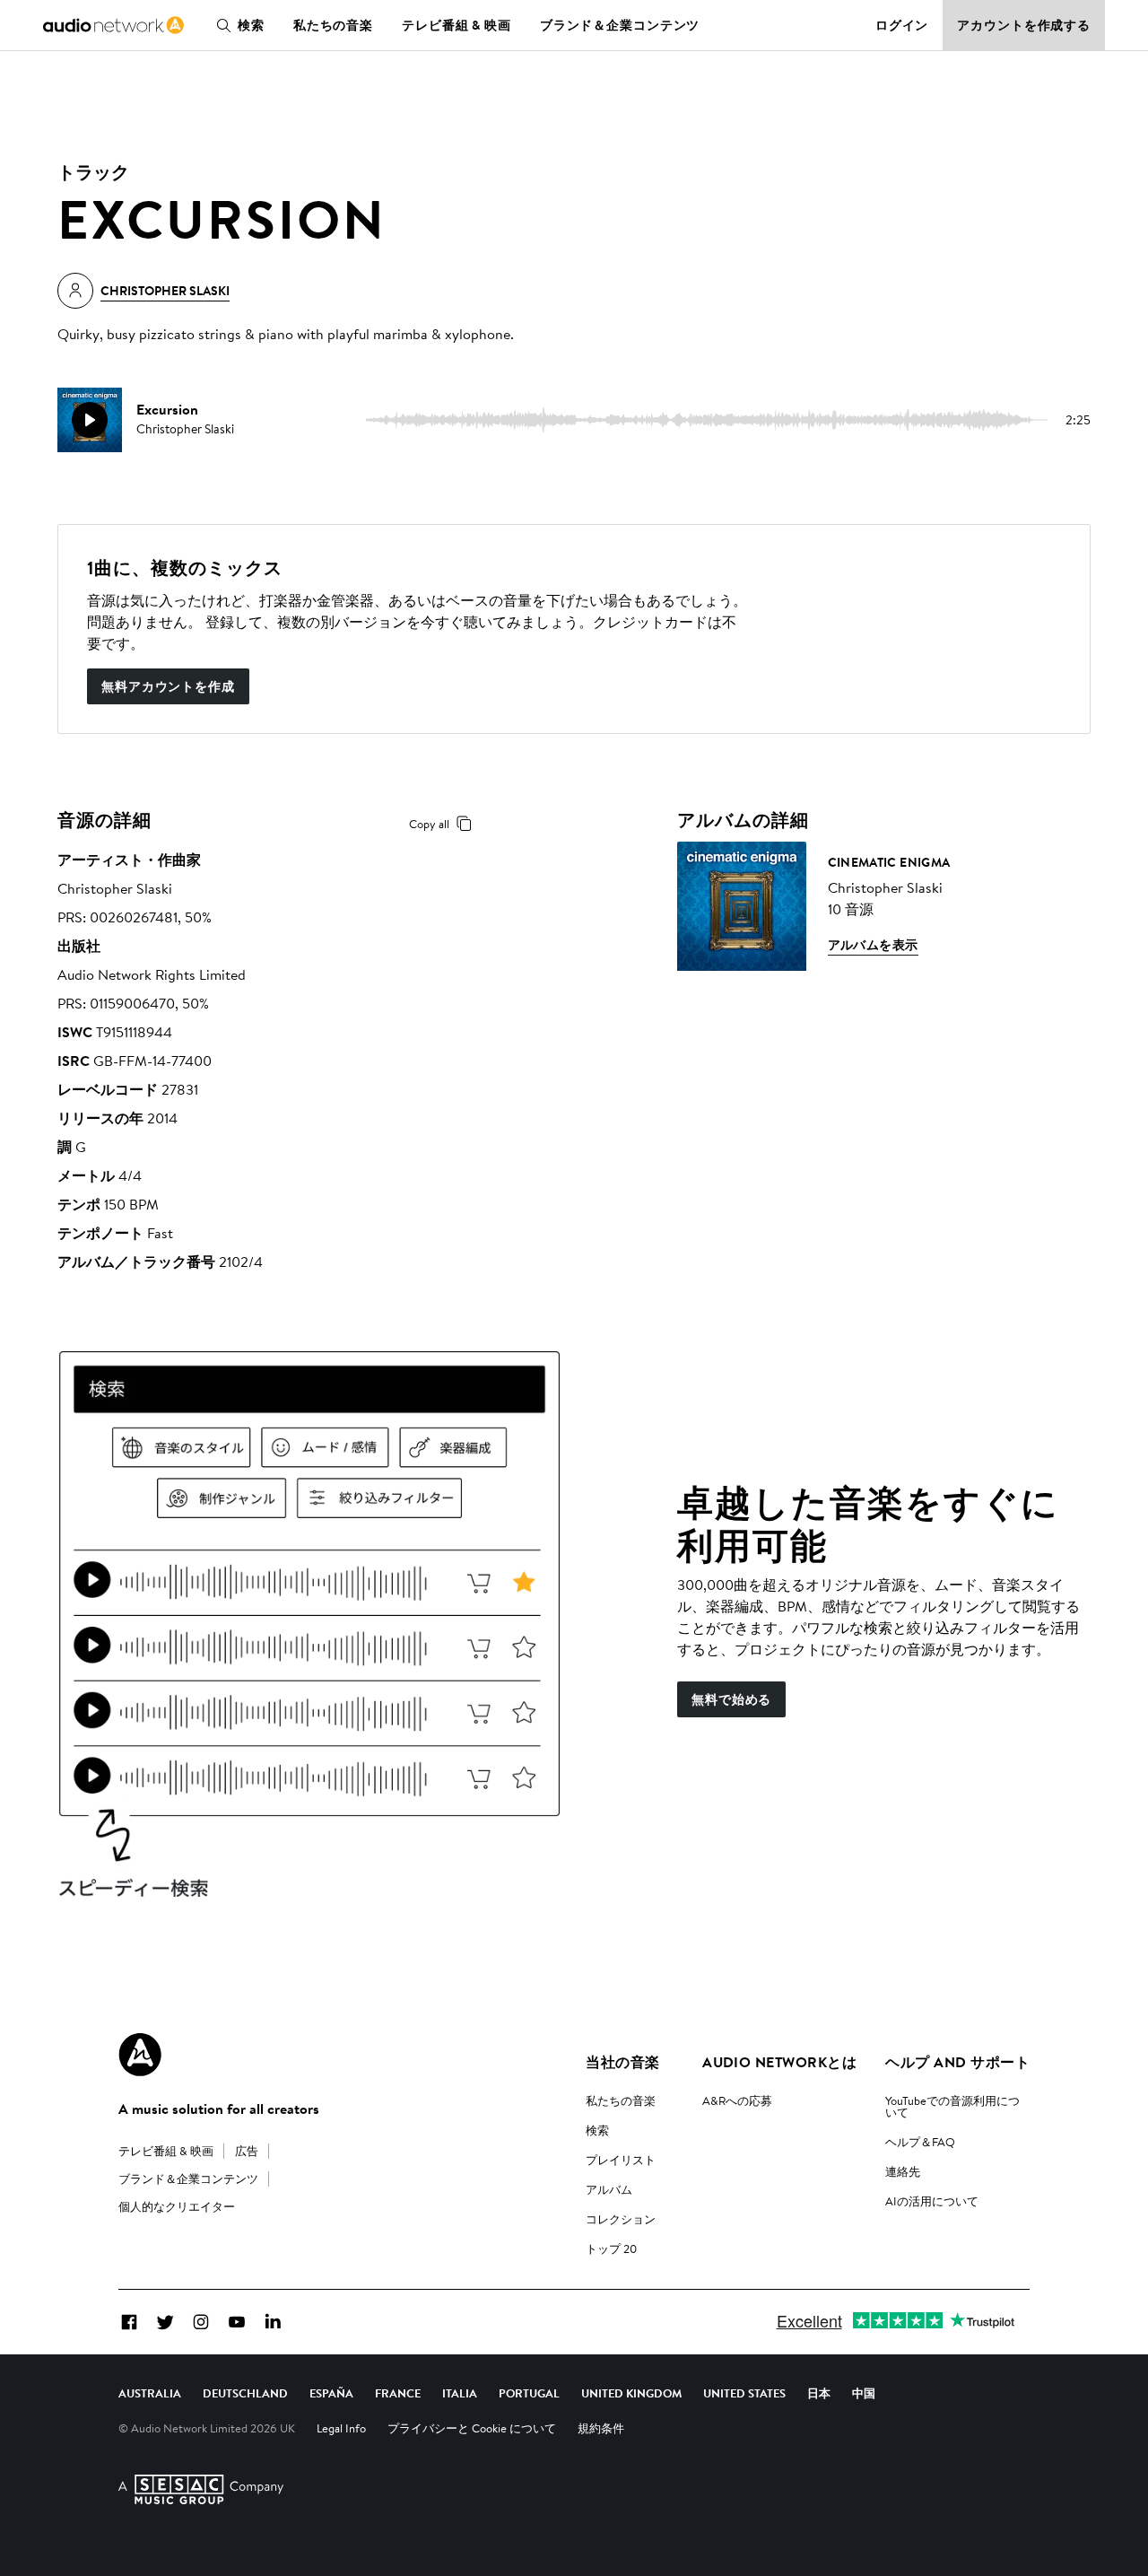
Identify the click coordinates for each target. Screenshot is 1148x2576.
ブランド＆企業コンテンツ (620, 25)
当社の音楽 (622, 2062)
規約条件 (601, 2428)
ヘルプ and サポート (957, 2062)
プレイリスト (621, 2160)
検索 (251, 25)
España (331, 2393)
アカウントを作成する (1024, 25)
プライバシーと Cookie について (472, 2428)
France (398, 2393)
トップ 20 (611, 2249)
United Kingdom (631, 2393)
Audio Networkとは (779, 2062)
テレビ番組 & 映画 (457, 25)
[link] (113, 25)
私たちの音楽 (333, 25)
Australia (150, 2393)
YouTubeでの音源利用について (952, 2106)
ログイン (902, 25)
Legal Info (341, 2428)
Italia (460, 2393)
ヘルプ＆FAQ (920, 2142)
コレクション (621, 2219)
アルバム (609, 2189)
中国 (864, 2393)
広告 (247, 2151)
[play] (90, 420)
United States (744, 2393)
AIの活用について (932, 2201)
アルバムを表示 (873, 945)
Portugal (529, 2393)
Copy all (429, 824)
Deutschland (245, 2393)
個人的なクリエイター (177, 2206)
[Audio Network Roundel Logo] (140, 2055)
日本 (819, 2393)
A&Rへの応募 (737, 2100)
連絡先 (903, 2171)
